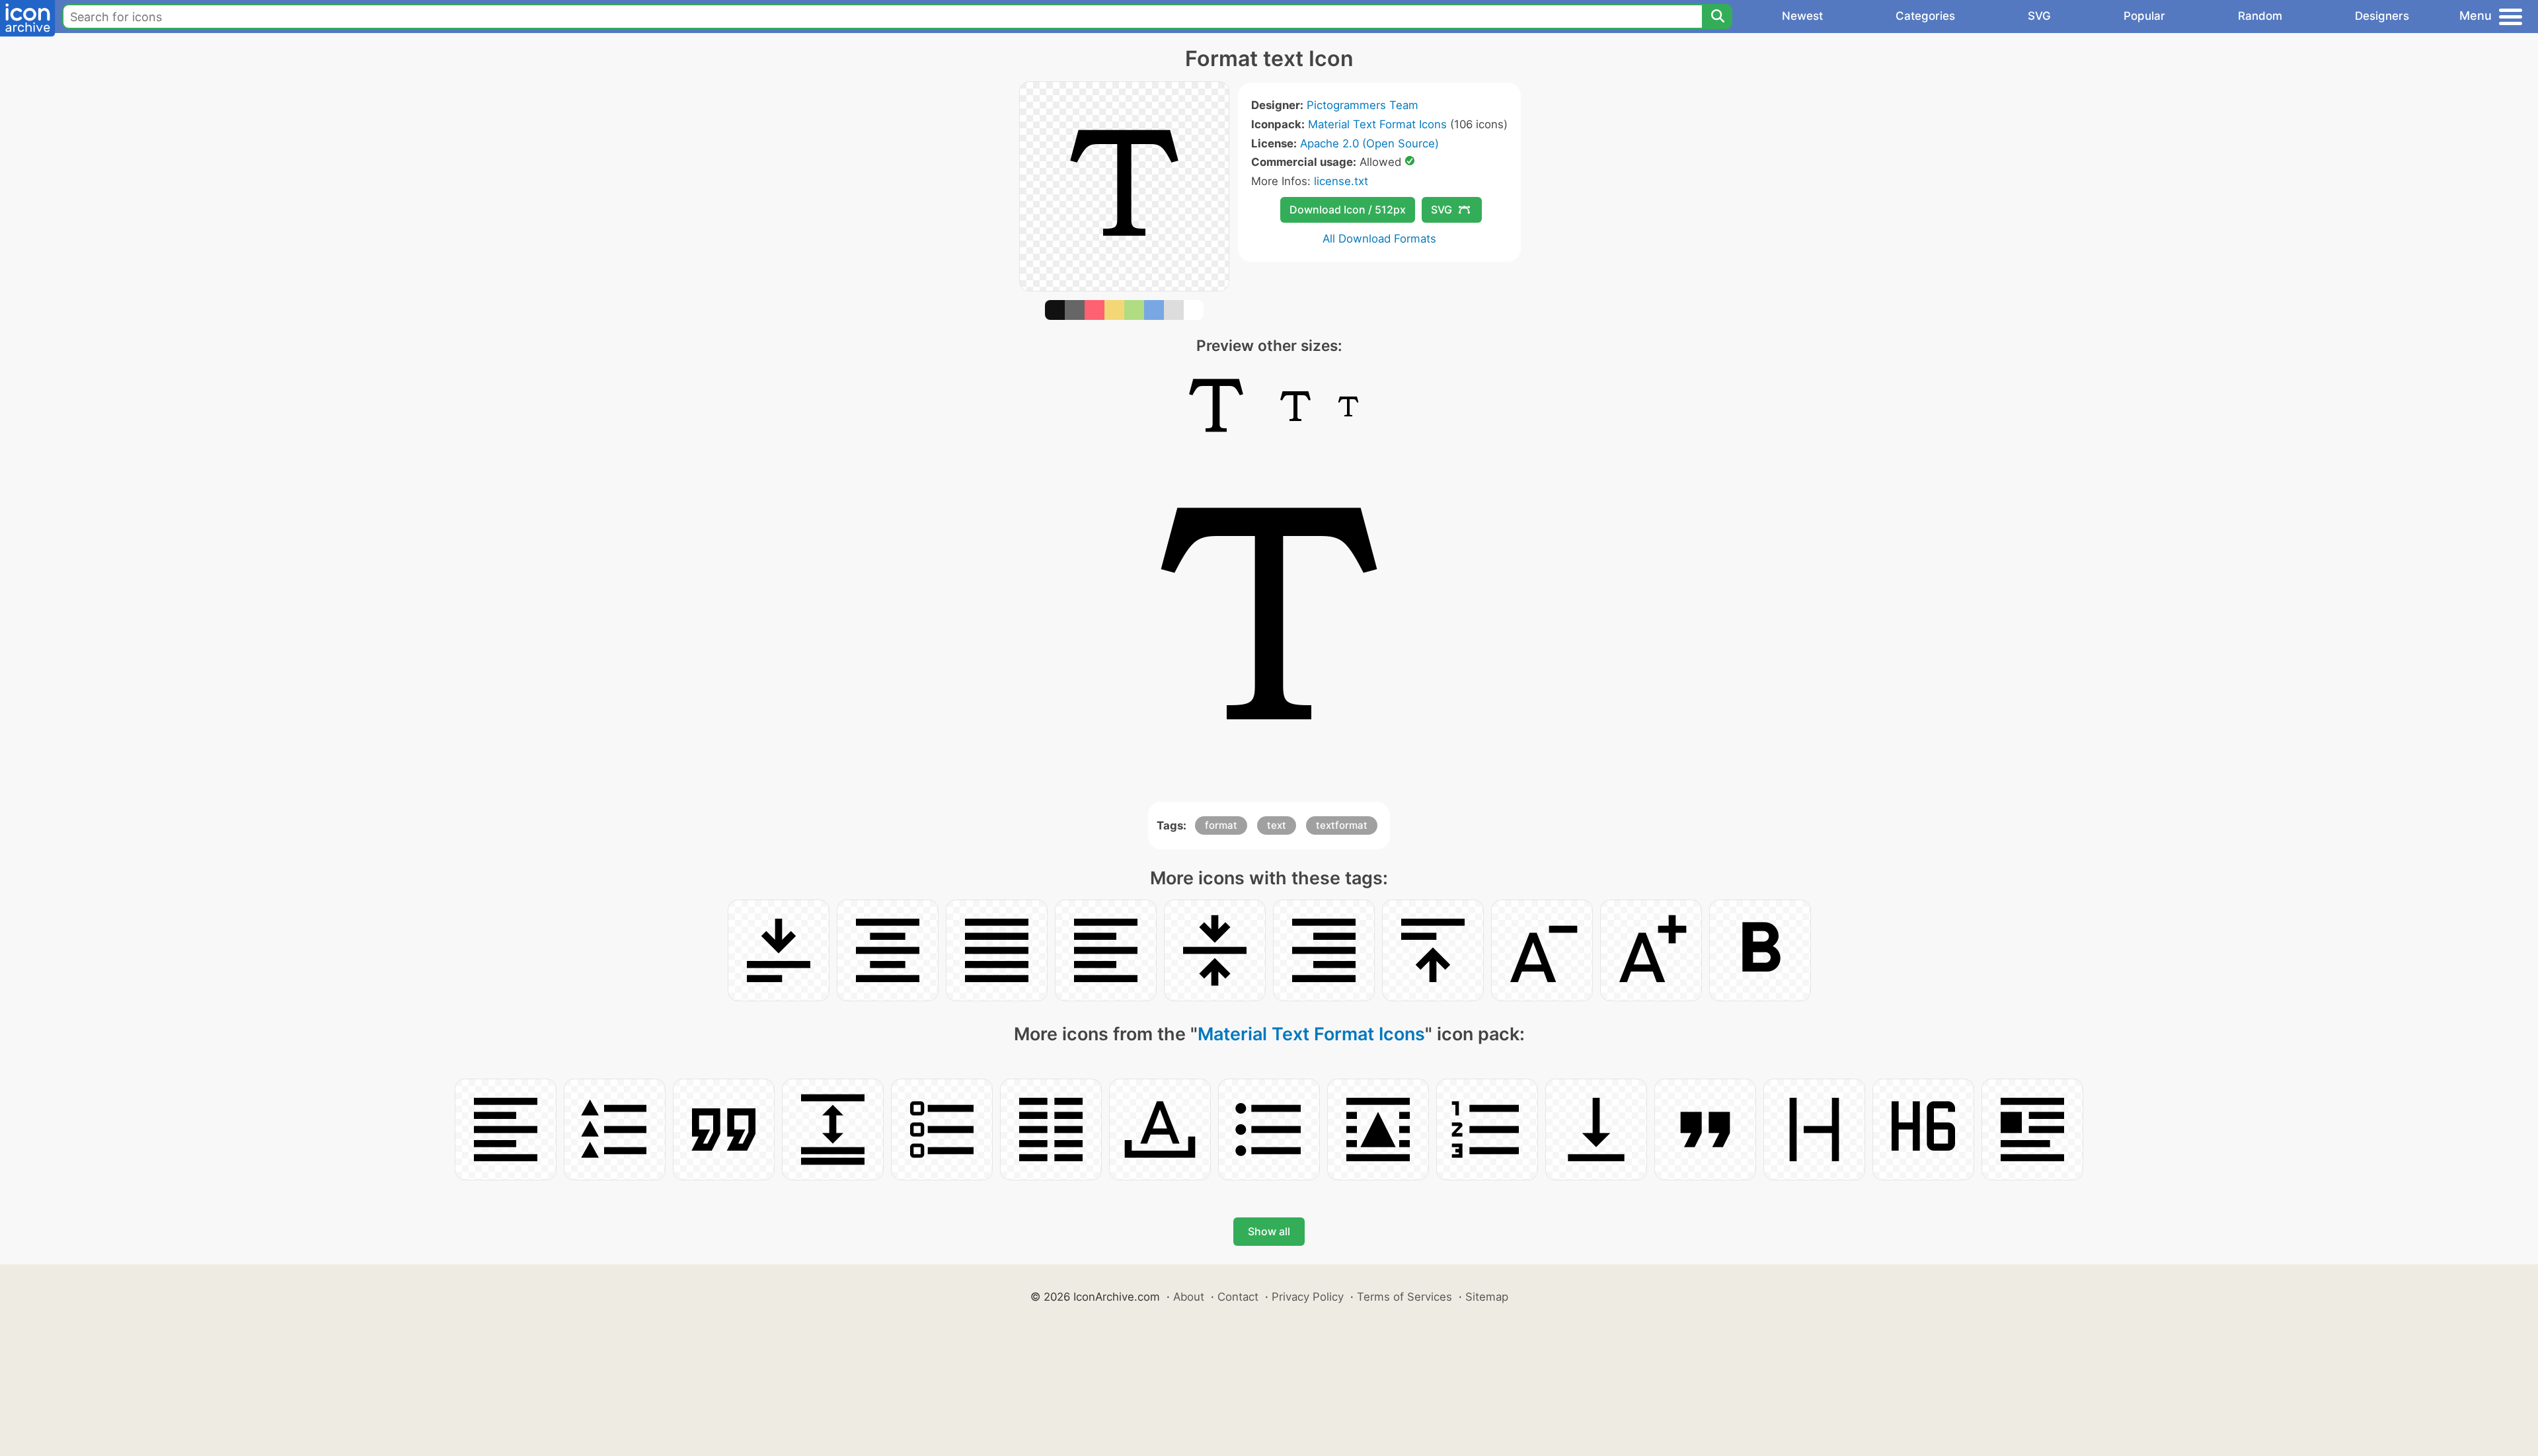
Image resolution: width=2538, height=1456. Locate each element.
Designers (2382, 16)
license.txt (1341, 181)
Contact (1238, 1297)
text (1277, 825)
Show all (1269, 1231)
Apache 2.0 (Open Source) (1369, 143)
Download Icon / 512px (1348, 210)
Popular (2144, 16)
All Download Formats (1379, 239)
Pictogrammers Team (1363, 105)
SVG (2039, 16)
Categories (1925, 16)
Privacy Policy (1308, 1297)
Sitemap (1487, 1297)
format (1221, 825)
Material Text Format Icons (1377, 124)
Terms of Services (1404, 1297)
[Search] (1717, 17)
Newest (1802, 16)
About (1189, 1297)
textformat (1342, 825)
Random (2260, 16)
